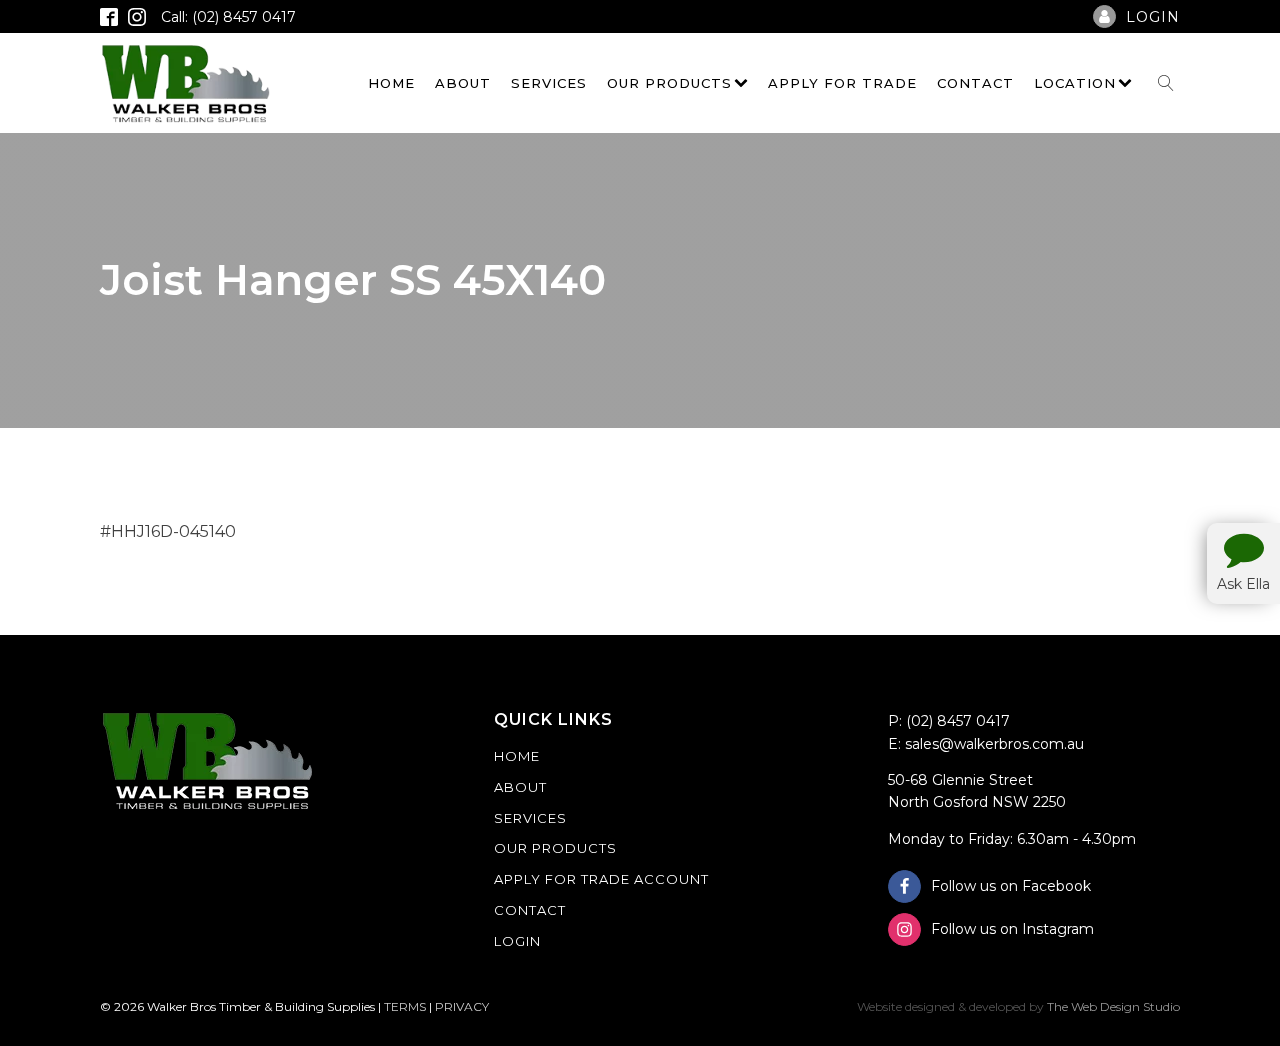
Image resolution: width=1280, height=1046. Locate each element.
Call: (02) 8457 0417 (228, 17)
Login (517, 941)
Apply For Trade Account (601, 879)
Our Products (669, 83)
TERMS (405, 1006)
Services (549, 83)
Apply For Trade (842, 83)
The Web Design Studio (1113, 1006)
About (463, 83)
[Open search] (1166, 83)
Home (391, 83)
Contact (975, 83)
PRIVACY (462, 1006)
